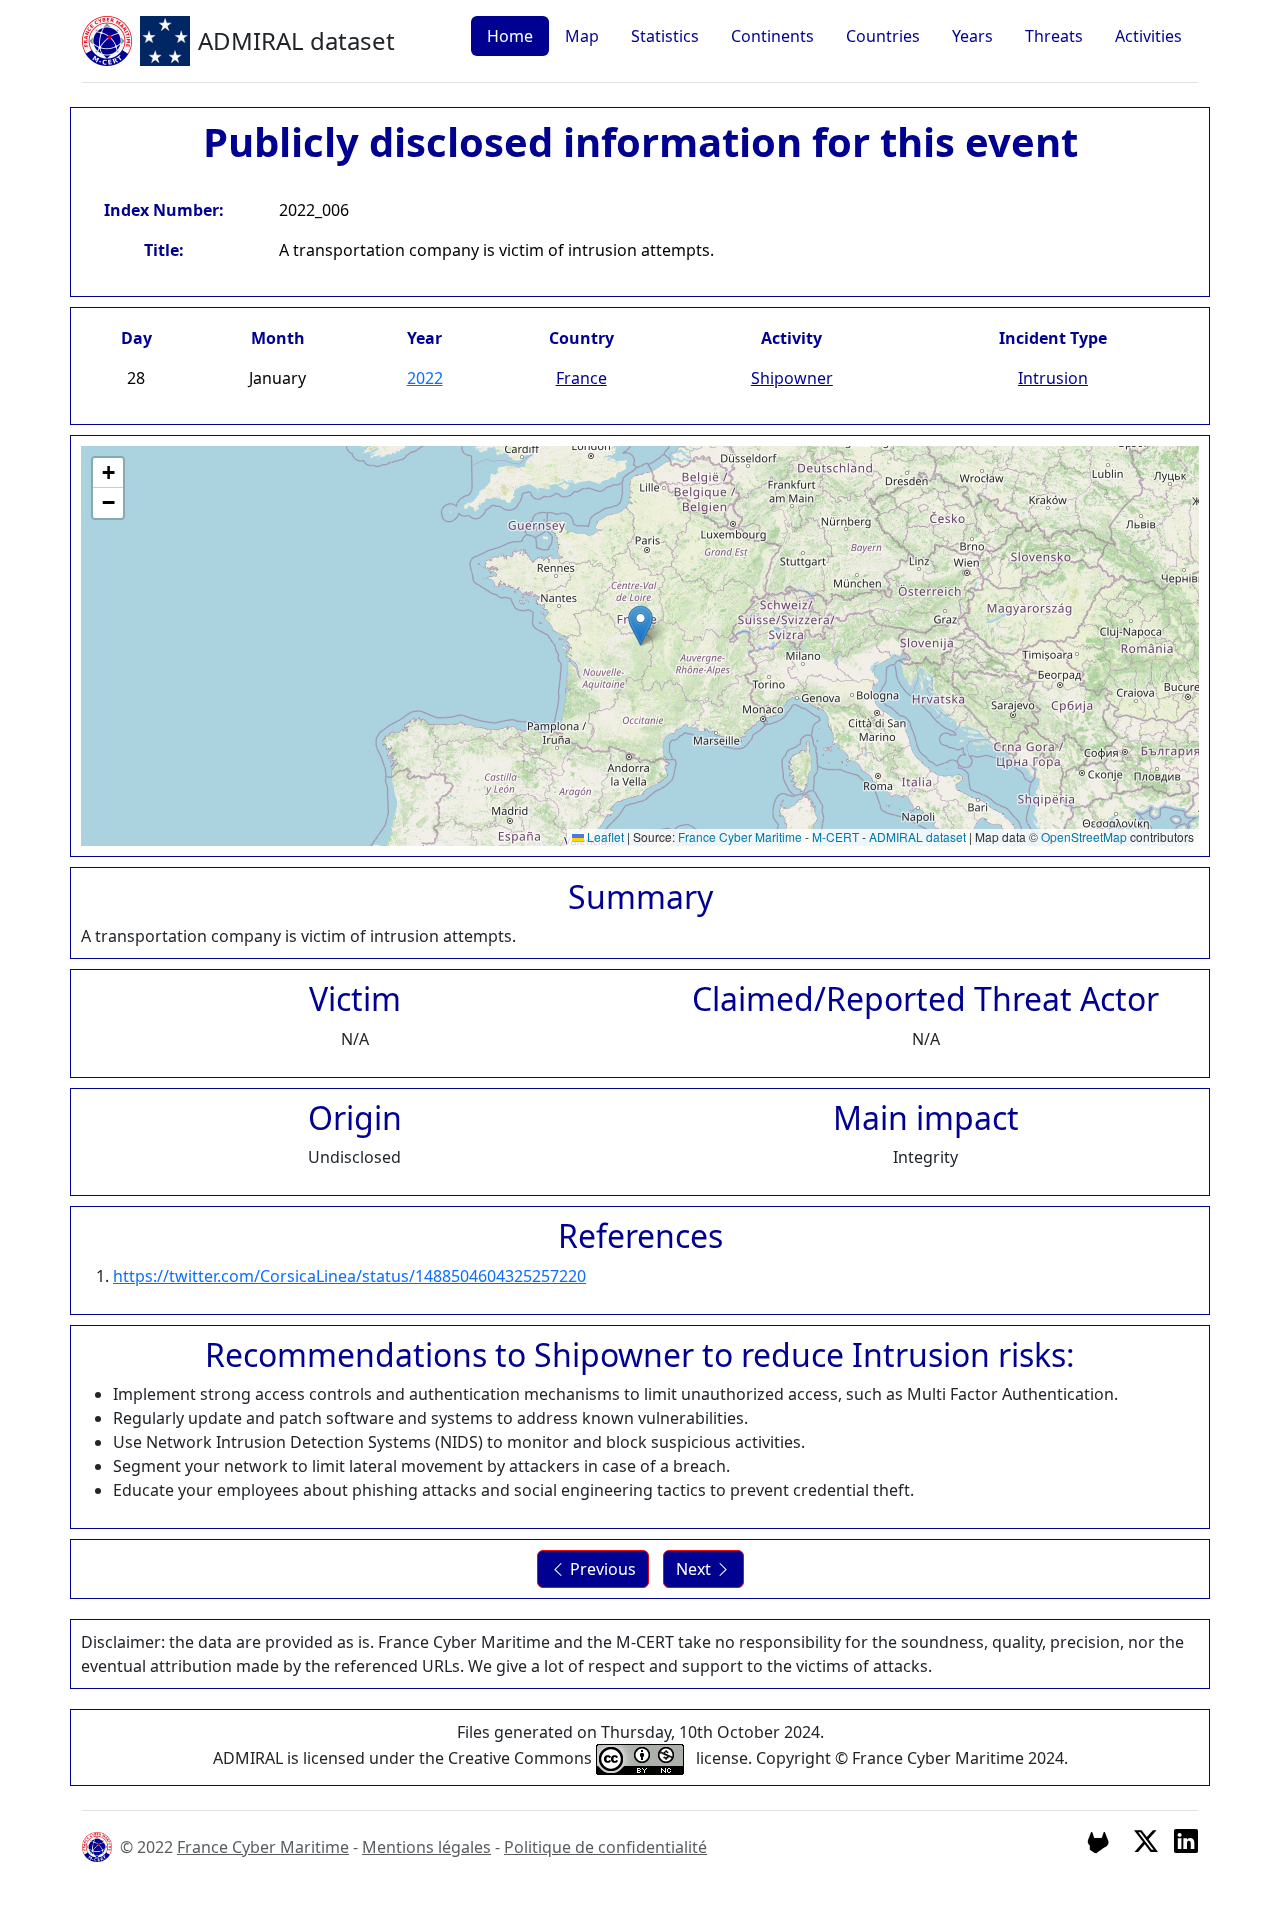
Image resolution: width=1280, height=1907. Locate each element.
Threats (1054, 36)
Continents (772, 36)
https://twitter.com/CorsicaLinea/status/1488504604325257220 (349, 1276)
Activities (1148, 36)
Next (695, 1569)
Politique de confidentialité (605, 1847)
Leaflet (604, 836)
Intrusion (1053, 378)
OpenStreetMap (1084, 836)
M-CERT (835, 836)
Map (582, 36)
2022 (425, 378)
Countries (883, 36)
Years (972, 36)
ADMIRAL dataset (917, 836)
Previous (601, 1569)
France (581, 378)
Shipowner (792, 378)
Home (510, 36)
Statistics (665, 36)
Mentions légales (426, 1847)
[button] (640, 625)
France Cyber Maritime (740, 836)
